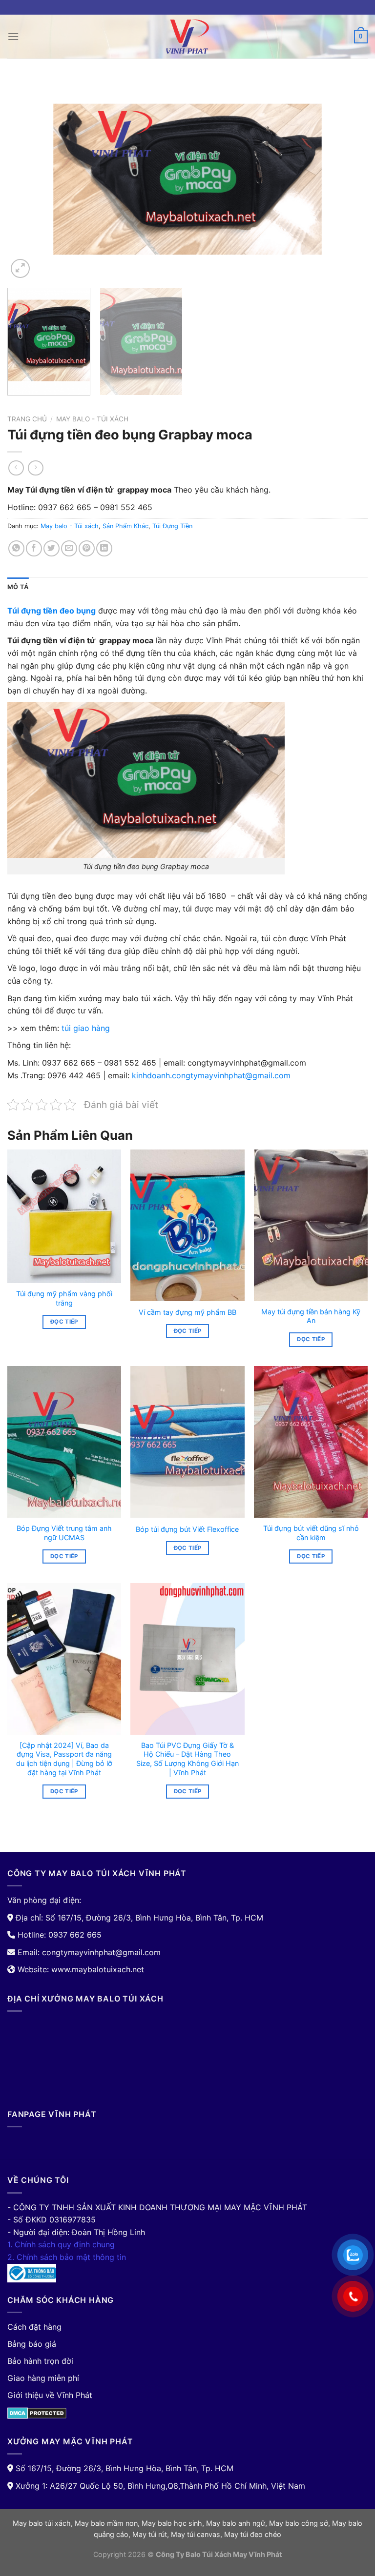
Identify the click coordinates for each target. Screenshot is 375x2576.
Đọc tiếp (64, 1322)
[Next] (348, 179)
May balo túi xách (42, 2523)
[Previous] (27, 179)
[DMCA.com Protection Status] (37, 2413)
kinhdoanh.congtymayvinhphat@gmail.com (211, 1075)
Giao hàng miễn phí (43, 2378)
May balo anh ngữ (236, 2523)
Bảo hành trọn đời (40, 2361)
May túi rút (150, 2534)
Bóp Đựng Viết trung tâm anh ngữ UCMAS (64, 1533)
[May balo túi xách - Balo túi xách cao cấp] (187, 37)
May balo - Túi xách (92, 419)
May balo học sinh (172, 2523)
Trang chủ (27, 419)
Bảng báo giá (32, 2344)
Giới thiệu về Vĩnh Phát (50, 2395)
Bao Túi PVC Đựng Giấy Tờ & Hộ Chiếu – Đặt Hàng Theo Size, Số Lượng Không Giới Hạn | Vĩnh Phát (187, 1759)
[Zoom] (20, 268)
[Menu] (13, 36)
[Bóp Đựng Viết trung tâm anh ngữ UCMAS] (64, 1442)
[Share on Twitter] (52, 548)
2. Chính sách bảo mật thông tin (67, 2257)
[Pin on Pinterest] (87, 548)
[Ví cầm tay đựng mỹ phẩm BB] (187, 1225)
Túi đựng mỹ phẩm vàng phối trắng (64, 1298)
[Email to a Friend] (69, 548)
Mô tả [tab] (18, 587)
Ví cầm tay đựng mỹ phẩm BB (187, 1312)
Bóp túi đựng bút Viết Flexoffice (187, 1529)
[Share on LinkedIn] (104, 548)
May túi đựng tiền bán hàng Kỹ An (311, 1316)
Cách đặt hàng (34, 2327)
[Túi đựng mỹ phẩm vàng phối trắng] (64, 1216)
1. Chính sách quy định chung (61, 2244)
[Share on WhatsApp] (16, 548)
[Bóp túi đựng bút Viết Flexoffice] (187, 1442)
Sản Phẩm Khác (125, 526)
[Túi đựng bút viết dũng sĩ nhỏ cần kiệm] (311, 1442)
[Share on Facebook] (34, 548)
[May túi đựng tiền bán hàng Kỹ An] (311, 1225)
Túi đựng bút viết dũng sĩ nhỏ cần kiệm (311, 1533)
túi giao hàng (84, 1028)
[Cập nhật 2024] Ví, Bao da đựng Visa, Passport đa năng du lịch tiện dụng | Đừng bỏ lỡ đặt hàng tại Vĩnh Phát (64, 1759)
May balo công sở (299, 2523)
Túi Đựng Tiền (172, 526)
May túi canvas (196, 2534)
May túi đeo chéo (253, 2534)
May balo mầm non (106, 2523)
